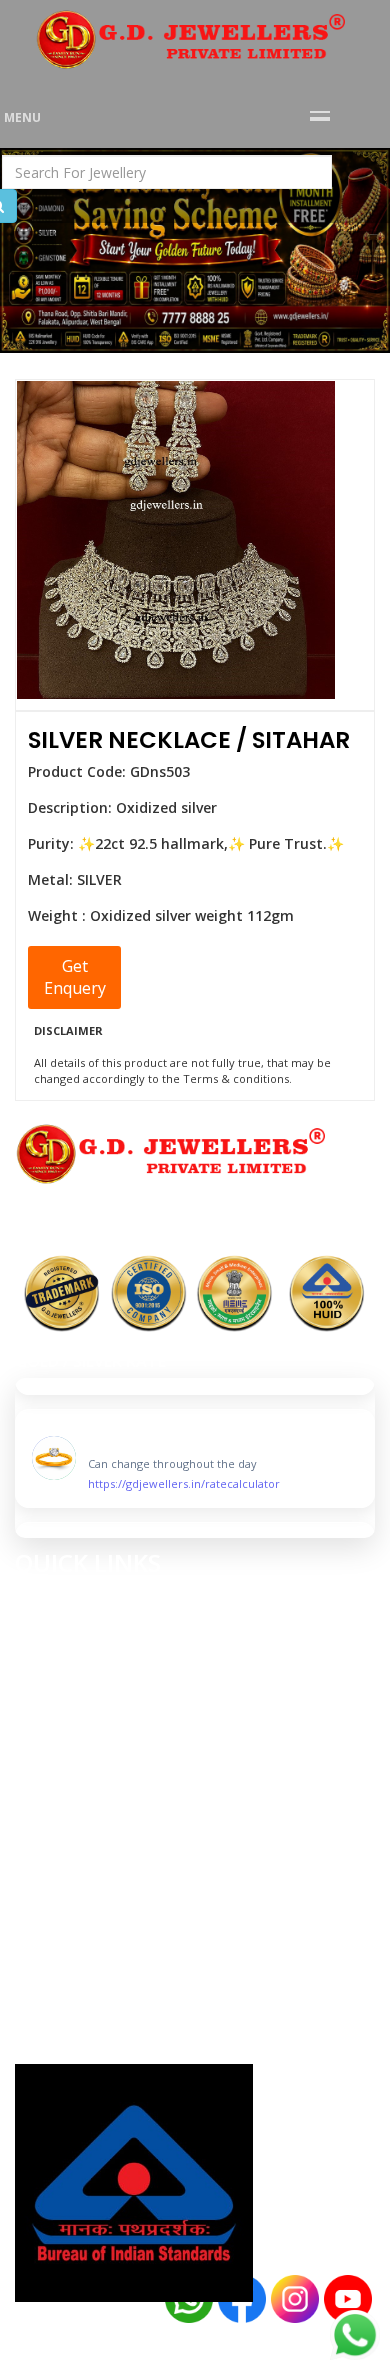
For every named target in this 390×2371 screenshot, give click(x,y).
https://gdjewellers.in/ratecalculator (184, 1479)
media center (66, 1660)
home (36, 1600)
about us (50, 1620)
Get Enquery (75, 977)
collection (59, 1640)
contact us (59, 1680)
